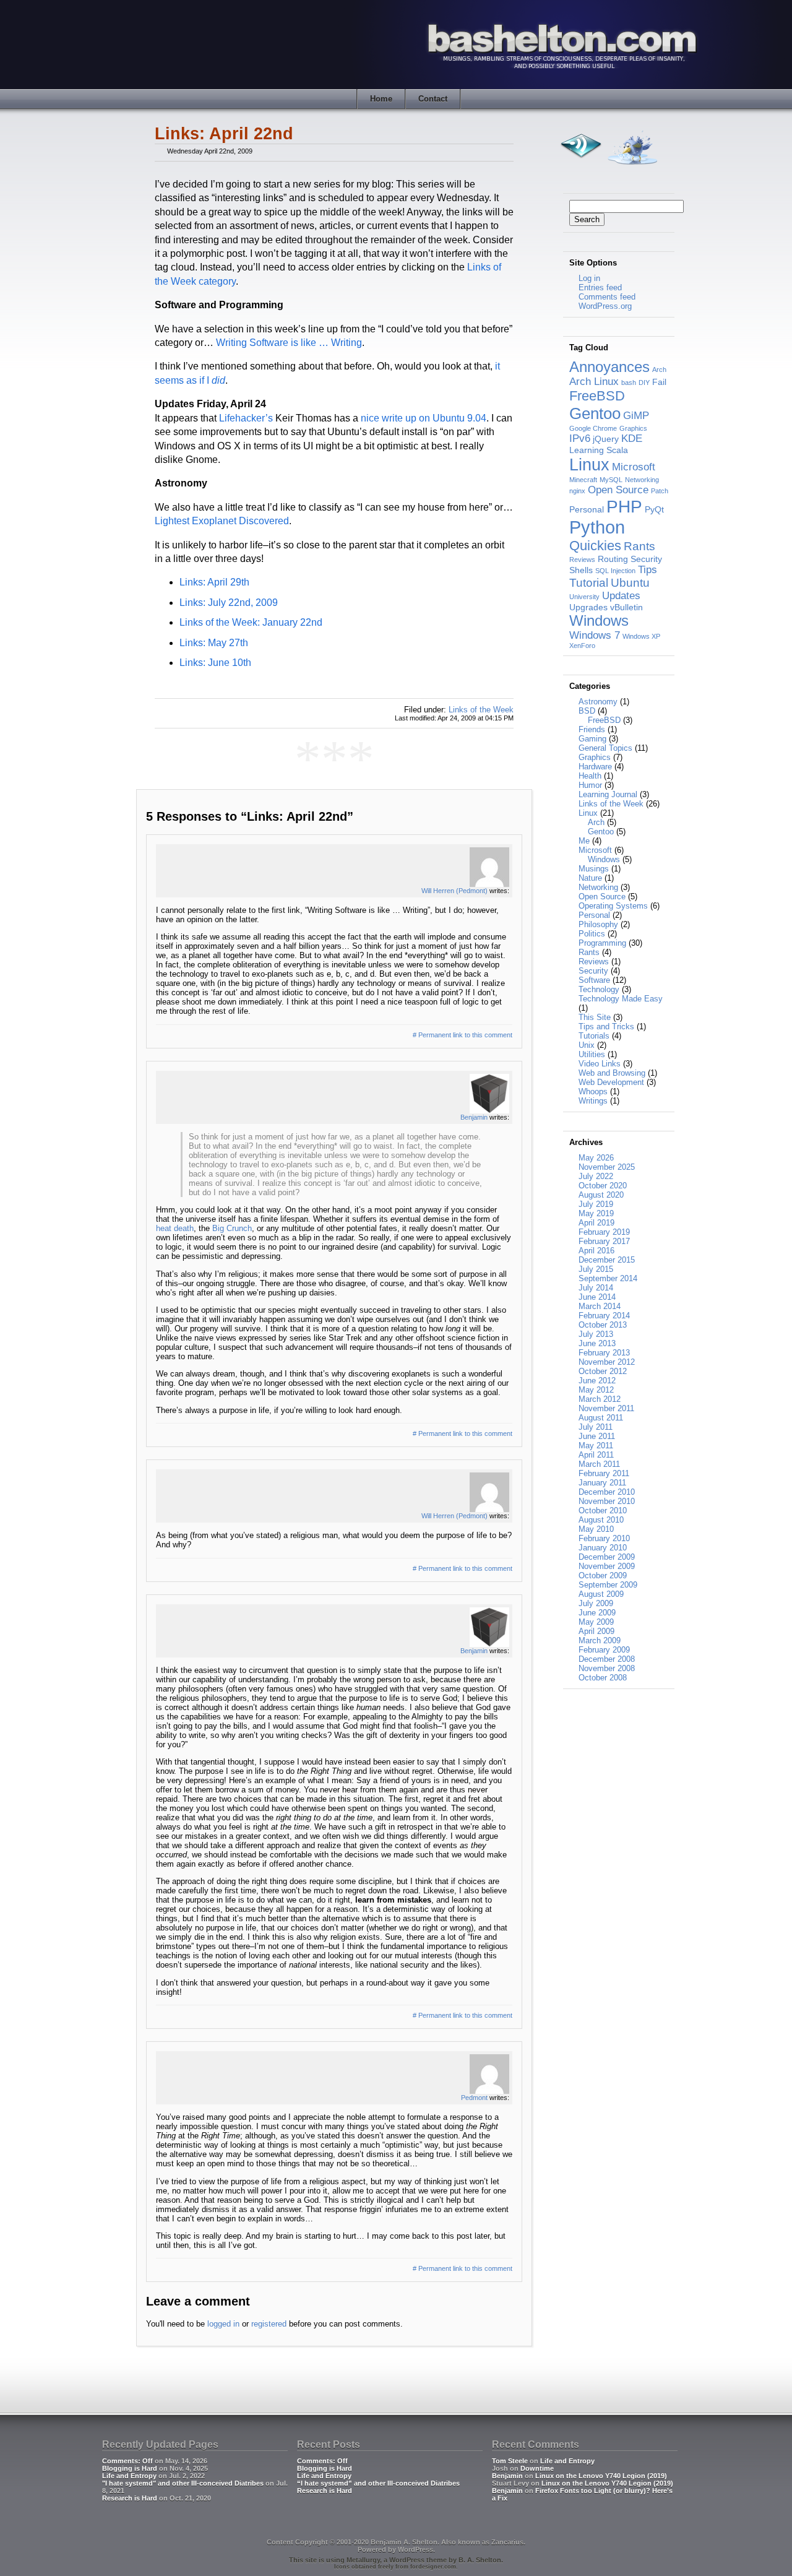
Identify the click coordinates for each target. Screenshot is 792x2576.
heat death (175, 1228)
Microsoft (634, 467)
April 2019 (596, 1223)
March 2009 (600, 1640)
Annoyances (609, 367)
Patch (660, 491)
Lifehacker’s (246, 418)
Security (646, 559)
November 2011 (606, 1408)
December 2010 (607, 1492)
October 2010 (603, 1511)
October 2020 (603, 1186)
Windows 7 (595, 635)
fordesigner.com (433, 2567)
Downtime (537, 2468)
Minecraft (583, 480)
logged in (223, 2324)
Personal (587, 509)
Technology (599, 989)
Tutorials (594, 1036)
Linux (589, 465)
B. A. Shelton (480, 2560)
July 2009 (596, 1603)
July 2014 (596, 1288)
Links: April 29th (214, 582)
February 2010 (604, 1538)
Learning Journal (608, 794)
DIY (644, 383)
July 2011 (596, 1427)
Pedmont (474, 2098)
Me (584, 841)
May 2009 (596, 1622)
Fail (659, 382)
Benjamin (474, 1117)
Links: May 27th (214, 643)
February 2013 (604, 1353)
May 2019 (596, 1213)
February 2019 (604, 1232)
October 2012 (603, 1371)
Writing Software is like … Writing (289, 343)
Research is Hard (130, 2498)
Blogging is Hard (130, 2468)
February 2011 (604, 1473)
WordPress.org (605, 306)
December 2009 (607, 1557)
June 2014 (597, 1297)
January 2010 (603, 1548)
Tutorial (589, 583)
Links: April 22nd (224, 134)
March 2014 (600, 1306)
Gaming (592, 739)
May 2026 (596, 1158)
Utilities (592, 1054)
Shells (581, 570)
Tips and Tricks (606, 1027)
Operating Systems (613, 906)
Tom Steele (510, 2461)
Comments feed (607, 297)
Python (597, 527)
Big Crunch (232, 1228)
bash (629, 383)
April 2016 (596, 1251)
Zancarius (507, 2542)
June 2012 (597, 1381)
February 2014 (604, 1316)
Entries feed (600, 287)
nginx (577, 491)
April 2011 (596, 1455)
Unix (587, 1045)
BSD (587, 711)
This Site (595, 1017)
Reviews (582, 560)
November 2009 (607, 1566)
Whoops (593, 1091)
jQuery (606, 439)
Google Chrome (593, 428)
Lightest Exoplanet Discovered (222, 521)
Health (590, 776)
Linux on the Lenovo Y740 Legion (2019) (601, 2476)
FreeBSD (597, 396)
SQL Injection (615, 571)
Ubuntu (630, 583)
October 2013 (603, 1325)
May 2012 (596, 1390)
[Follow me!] (632, 168)
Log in (589, 278)
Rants (639, 546)
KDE (632, 439)
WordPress (415, 2549)
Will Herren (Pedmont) (454, 891)
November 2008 (607, 1668)
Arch (659, 370)
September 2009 (608, 1585)
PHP (624, 506)
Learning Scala (599, 450)
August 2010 (601, 1520)
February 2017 (604, 1241)
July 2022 (596, 1176)
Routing (613, 559)
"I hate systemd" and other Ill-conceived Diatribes (183, 2483)
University (584, 597)
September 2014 (608, 1278)
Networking (642, 480)
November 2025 (607, 1167)
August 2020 (601, 1195)
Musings (594, 869)
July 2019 (596, 1204)
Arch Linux (594, 382)
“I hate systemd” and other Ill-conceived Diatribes (378, 2483)
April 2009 (596, 1631)
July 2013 (596, 1334)
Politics (592, 934)
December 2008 (607, 1659)
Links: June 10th (215, 663)
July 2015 (596, 1269)
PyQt (654, 509)
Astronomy (598, 702)
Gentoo (595, 413)
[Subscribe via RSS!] (580, 168)
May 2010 (596, 1529)
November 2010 (607, 1501)
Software (594, 980)
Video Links (600, 1064)
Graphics (633, 428)
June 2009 (597, 1613)
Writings (593, 1101)
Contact (433, 99)
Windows (599, 620)
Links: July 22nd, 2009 (229, 603)
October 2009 (603, 1575)
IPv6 (580, 439)
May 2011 (596, 1446)
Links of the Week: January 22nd (251, 622)
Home (381, 99)
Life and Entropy (129, 2476)
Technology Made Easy (621, 999)
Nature (590, 878)
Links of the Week (481, 710)
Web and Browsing (612, 1073)
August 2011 (601, 1418)
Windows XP (641, 636)
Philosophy (598, 924)
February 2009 (604, 1650)
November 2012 (607, 1362)
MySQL (611, 480)
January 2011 (602, 1483)
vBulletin (626, 607)
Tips (648, 570)
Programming (602, 943)
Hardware (595, 767)
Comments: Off (127, 2461)
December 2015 (607, 1260)
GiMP (636, 416)
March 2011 (599, 1464)
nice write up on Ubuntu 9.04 (424, 418)
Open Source (618, 490)
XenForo (582, 646)
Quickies (595, 546)
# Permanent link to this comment (463, 1035)
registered (269, 2324)
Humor (590, 785)
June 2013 (597, 1343)
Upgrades (588, 607)
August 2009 (601, 1594)
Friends (592, 729)
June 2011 (597, 1436)
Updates (621, 596)
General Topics (605, 748)
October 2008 (603, 1678)
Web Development (611, 1082)
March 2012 (600, 1399)
